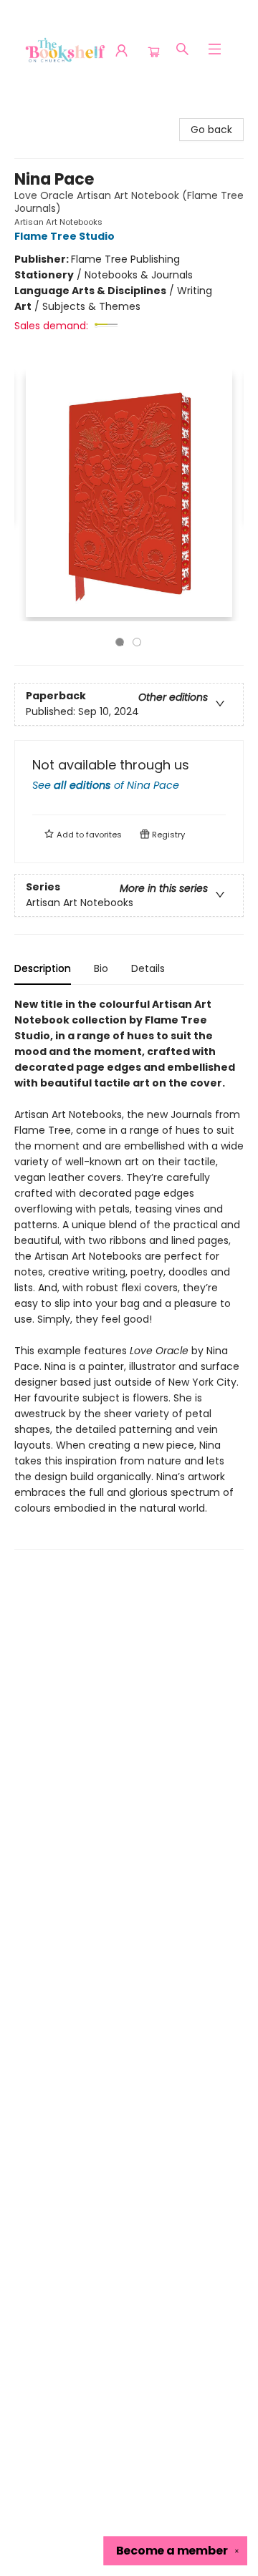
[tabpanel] (129, 1273)
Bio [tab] (101, 968)
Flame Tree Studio (64, 236)
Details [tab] (148, 968)
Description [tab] (43, 968)
